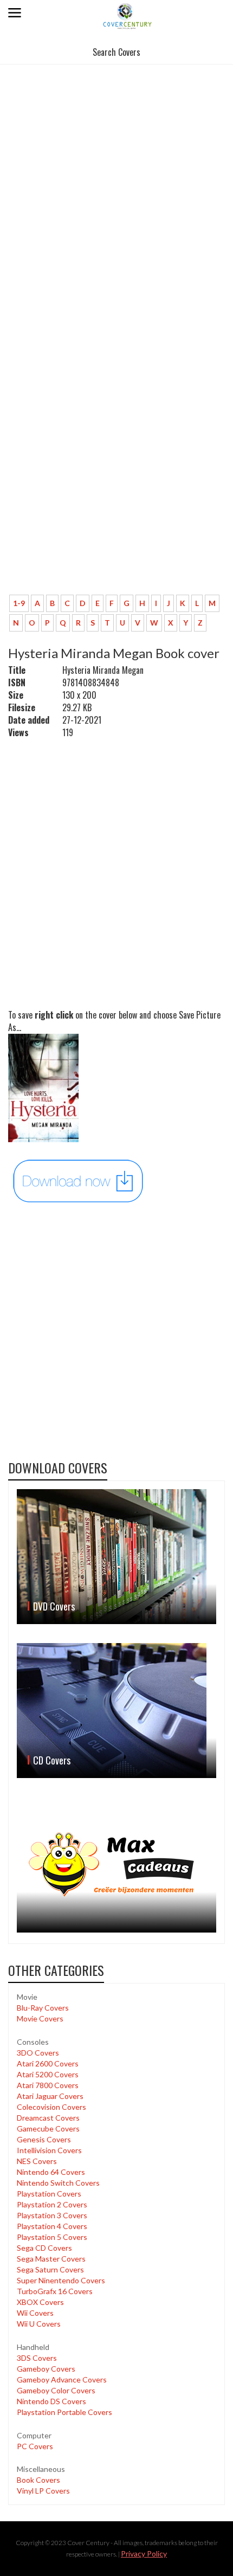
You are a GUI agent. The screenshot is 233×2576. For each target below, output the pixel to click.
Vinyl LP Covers (43, 2491)
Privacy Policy (144, 2554)
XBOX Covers (40, 2302)
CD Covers (52, 1760)
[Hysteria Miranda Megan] (79, 1180)
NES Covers (37, 2161)
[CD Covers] (116, 1711)
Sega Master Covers (51, 2259)
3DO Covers (38, 2053)
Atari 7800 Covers (48, 2085)
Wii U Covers (39, 2324)
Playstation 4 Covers (52, 2226)
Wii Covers (35, 2313)
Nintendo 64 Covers (51, 2172)
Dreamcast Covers (48, 2118)
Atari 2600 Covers (48, 2063)
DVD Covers (54, 1606)
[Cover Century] (128, 15)
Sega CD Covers (44, 2248)
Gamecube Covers (48, 2129)
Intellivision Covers (49, 2150)
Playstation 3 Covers (52, 2215)
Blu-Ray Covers (43, 2008)
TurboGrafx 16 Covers (55, 2291)
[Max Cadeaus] (116, 1865)
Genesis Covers (44, 2139)
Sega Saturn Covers (50, 2269)
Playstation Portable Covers (64, 2412)
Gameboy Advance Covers (62, 2379)
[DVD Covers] (116, 1557)
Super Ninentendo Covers (61, 2280)
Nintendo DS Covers (51, 2401)
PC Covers (35, 2446)
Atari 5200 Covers (48, 2074)
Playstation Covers (49, 2194)
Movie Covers (40, 2018)
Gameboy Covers (46, 2369)
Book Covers (38, 2480)
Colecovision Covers (51, 2107)
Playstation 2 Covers (52, 2204)
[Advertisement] (116, 189)
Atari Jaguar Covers (50, 2096)
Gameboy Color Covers (56, 2390)
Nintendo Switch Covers (58, 2183)
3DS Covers (37, 2358)
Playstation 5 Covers (52, 2237)
